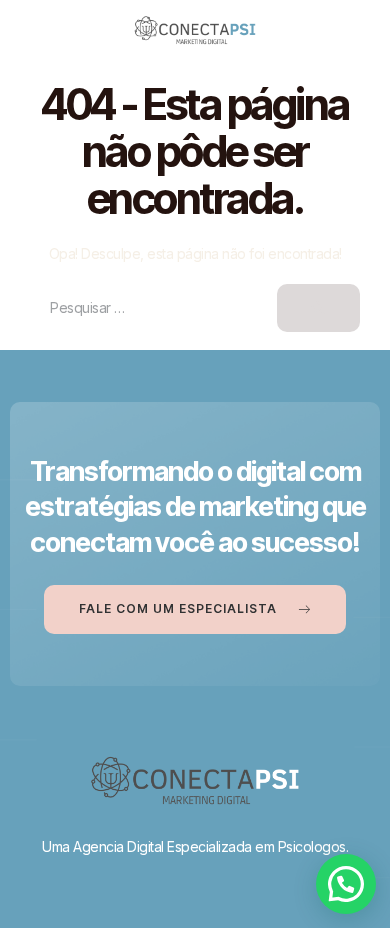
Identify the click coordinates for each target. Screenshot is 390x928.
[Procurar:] (195, 307)
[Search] (318, 308)
